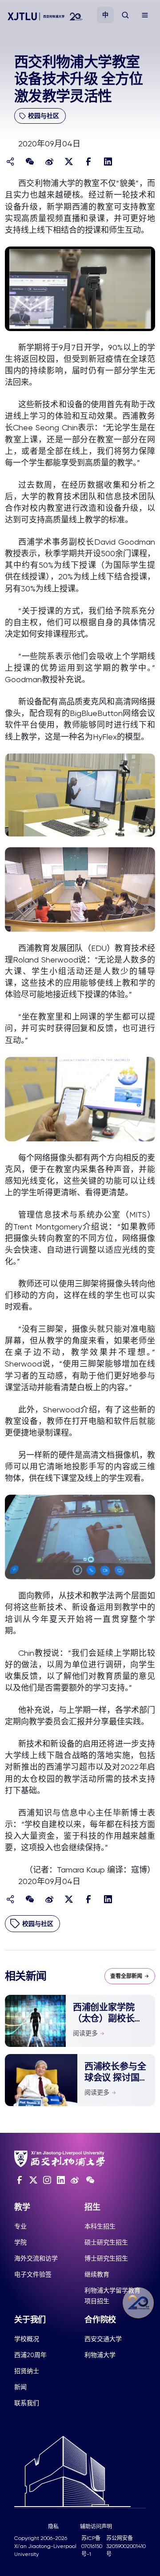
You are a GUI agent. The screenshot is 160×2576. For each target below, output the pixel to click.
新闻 (20, 2387)
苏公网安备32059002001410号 (126, 2546)
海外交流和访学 (36, 2258)
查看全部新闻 (126, 1976)
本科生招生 (100, 2226)
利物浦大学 (100, 2355)
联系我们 (27, 2403)
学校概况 (27, 2339)
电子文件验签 (33, 2274)
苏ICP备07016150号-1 (92, 2546)
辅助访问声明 (96, 2527)
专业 (20, 2226)
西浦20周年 (30, 2355)
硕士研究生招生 (106, 2242)
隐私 (53, 2527)
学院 (20, 2242)
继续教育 (97, 2274)
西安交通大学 (103, 2339)
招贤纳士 (27, 2371)
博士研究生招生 (106, 2258)
